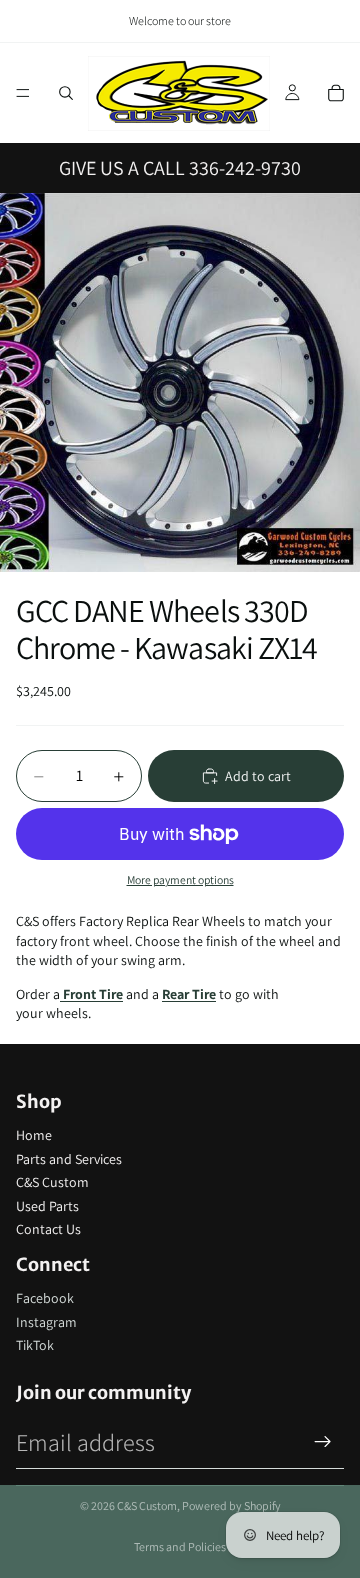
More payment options (180, 879)
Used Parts (47, 1206)
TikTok (35, 1345)
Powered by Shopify (231, 1505)
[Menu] (23, 93)
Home (34, 1135)
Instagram (46, 1322)
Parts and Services (69, 1159)
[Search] (66, 93)
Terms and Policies (180, 1546)
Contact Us (48, 1229)
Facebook (45, 1298)
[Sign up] (323, 1442)
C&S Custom (52, 1182)
